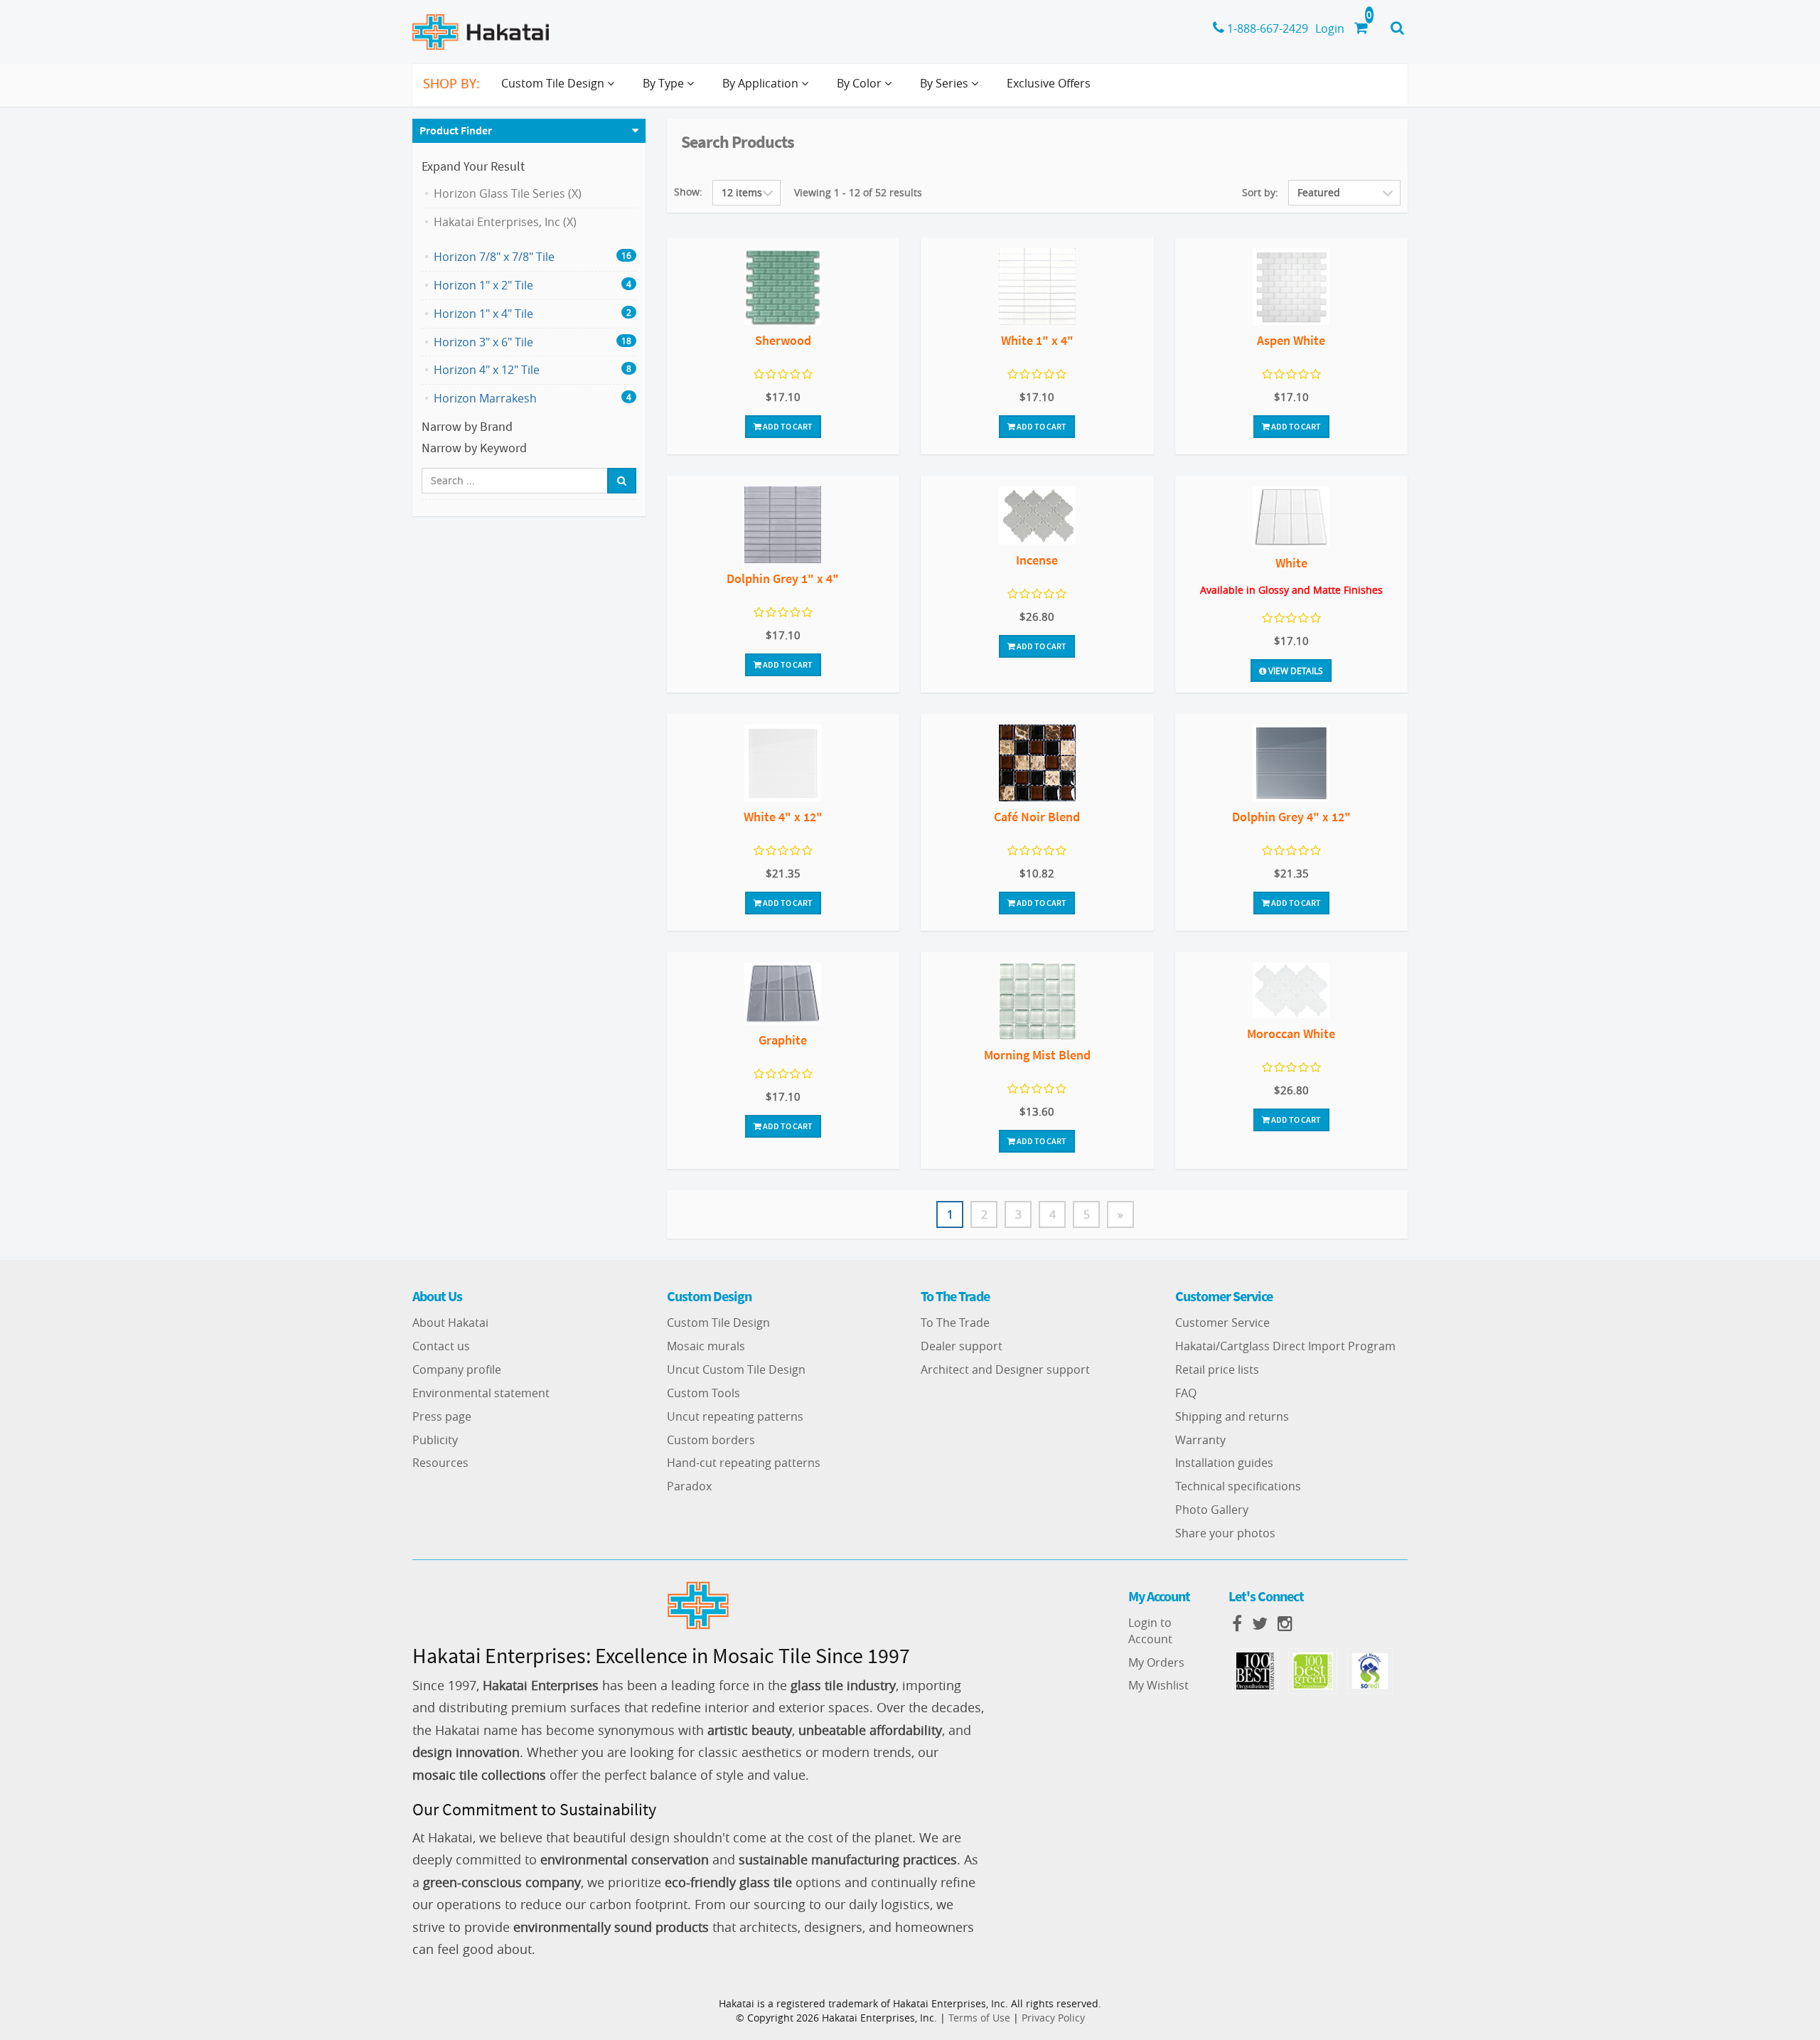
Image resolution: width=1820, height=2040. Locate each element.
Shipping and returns (1232, 1416)
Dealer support (962, 1346)
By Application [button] (762, 83)
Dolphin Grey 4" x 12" (1291, 817)
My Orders (1156, 1662)
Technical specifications (1238, 1486)
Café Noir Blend (1037, 817)
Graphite (783, 1040)
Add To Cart (787, 426)
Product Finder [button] (456, 130)
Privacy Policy (1053, 2018)
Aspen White (1291, 340)
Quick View (783, 288)
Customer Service (1222, 1323)
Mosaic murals (706, 1346)
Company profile (457, 1369)
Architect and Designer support (1005, 1369)
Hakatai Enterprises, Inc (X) (505, 222)
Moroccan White (1291, 1034)
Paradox (689, 1486)
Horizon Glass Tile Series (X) (508, 193)
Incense (1037, 560)
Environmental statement (481, 1393)
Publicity (435, 1440)
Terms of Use (979, 2018)
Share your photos (1225, 1533)
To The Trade (955, 1323)
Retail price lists (1217, 1369)
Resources (440, 1463)
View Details (1295, 671)
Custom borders (711, 1440)
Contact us (441, 1346)
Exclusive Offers (1049, 83)
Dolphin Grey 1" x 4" (783, 578)
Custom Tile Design (718, 1323)
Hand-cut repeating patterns (744, 1463)
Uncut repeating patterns (735, 1416)
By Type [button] (665, 83)
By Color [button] (861, 83)
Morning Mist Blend (1037, 1055)
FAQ (1186, 1393)
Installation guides (1224, 1463)
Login (1330, 28)
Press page (442, 1416)
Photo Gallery (1212, 1510)
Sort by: (1260, 192)
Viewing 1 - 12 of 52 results (858, 192)
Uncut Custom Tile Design (736, 1369)
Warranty (1200, 1440)
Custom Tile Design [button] (554, 83)
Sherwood (783, 340)
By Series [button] (946, 83)
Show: (688, 192)
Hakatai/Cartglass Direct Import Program (1285, 1346)
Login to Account (1150, 1631)
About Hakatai (450, 1323)
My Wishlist (1158, 1685)
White (1291, 563)
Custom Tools (703, 1393)
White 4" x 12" (783, 817)
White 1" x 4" (1037, 340)
